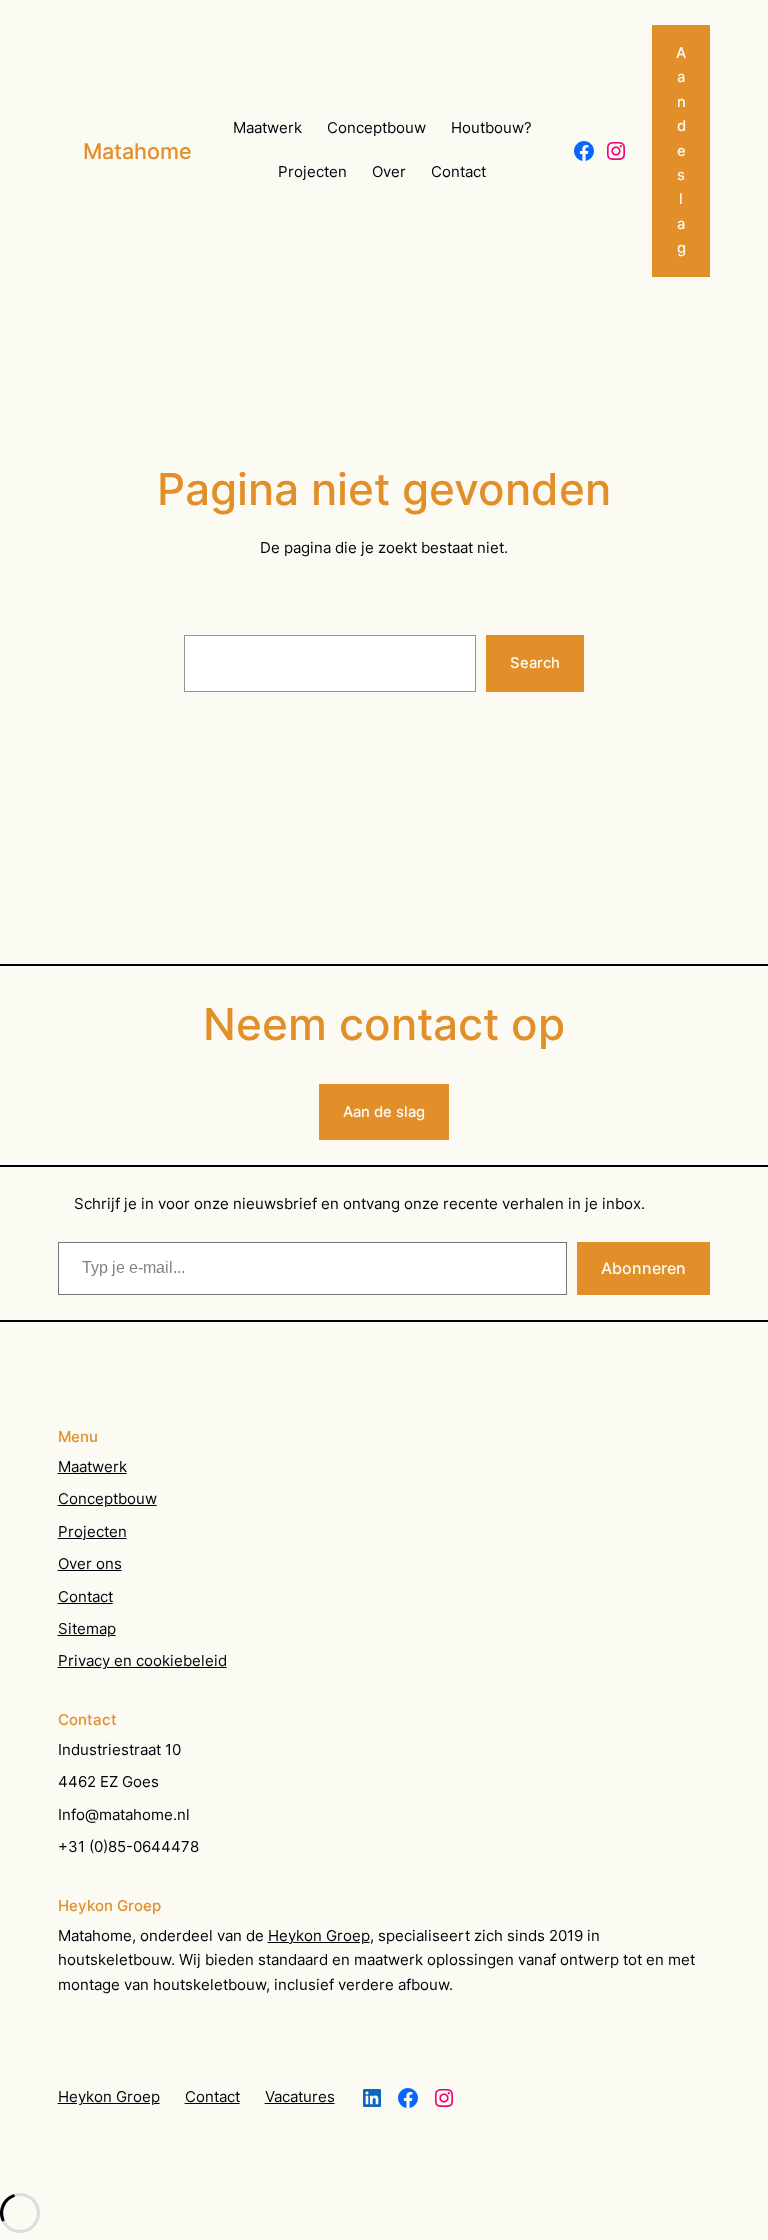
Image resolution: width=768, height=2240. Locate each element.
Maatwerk (92, 1467)
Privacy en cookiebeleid (142, 1661)
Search (535, 663)
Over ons (90, 1564)
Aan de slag (384, 1112)
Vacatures (300, 2097)
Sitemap (87, 1629)
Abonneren (643, 1268)
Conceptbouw (107, 1499)
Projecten (92, 1532)
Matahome (137, 151)
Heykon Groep (319, 1936)
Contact (85, 1597)
